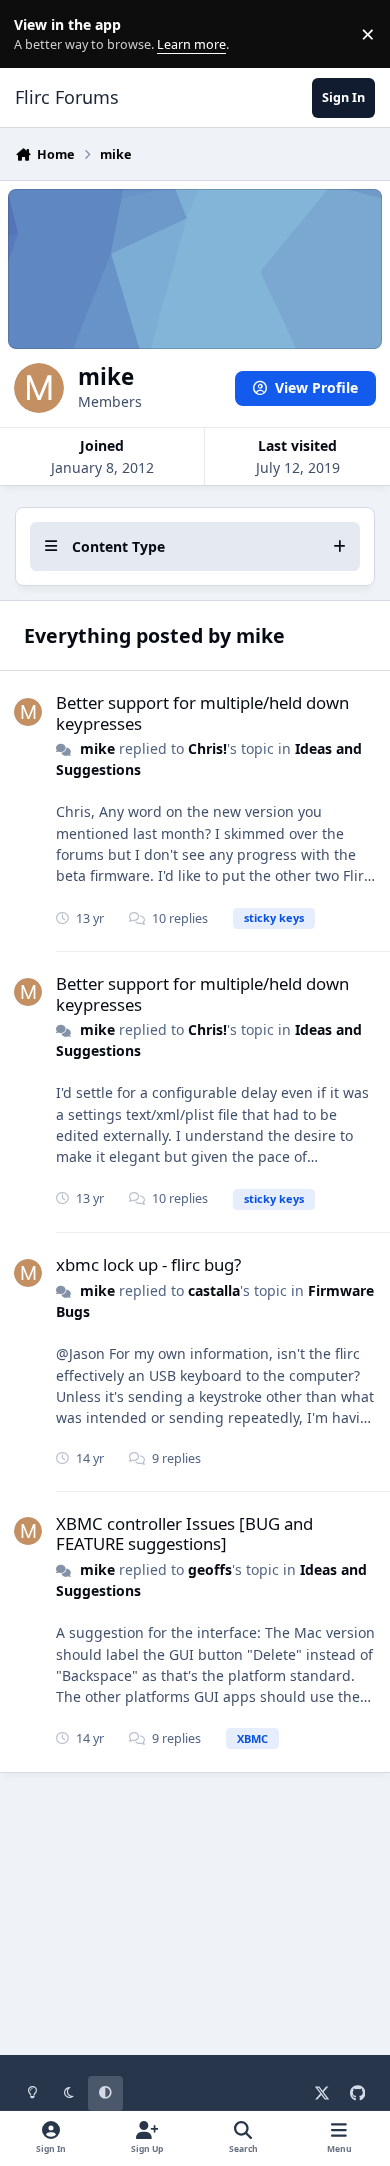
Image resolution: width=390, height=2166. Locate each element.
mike (97, 748)
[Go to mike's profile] (28, 712)
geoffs (210, 1569)
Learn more (38, 34)
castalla (214, 1290)
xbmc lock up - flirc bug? (148, 1264)
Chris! (207, 748)
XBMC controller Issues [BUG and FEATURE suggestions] (184, 1533)
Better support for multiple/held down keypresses (202, 712)
